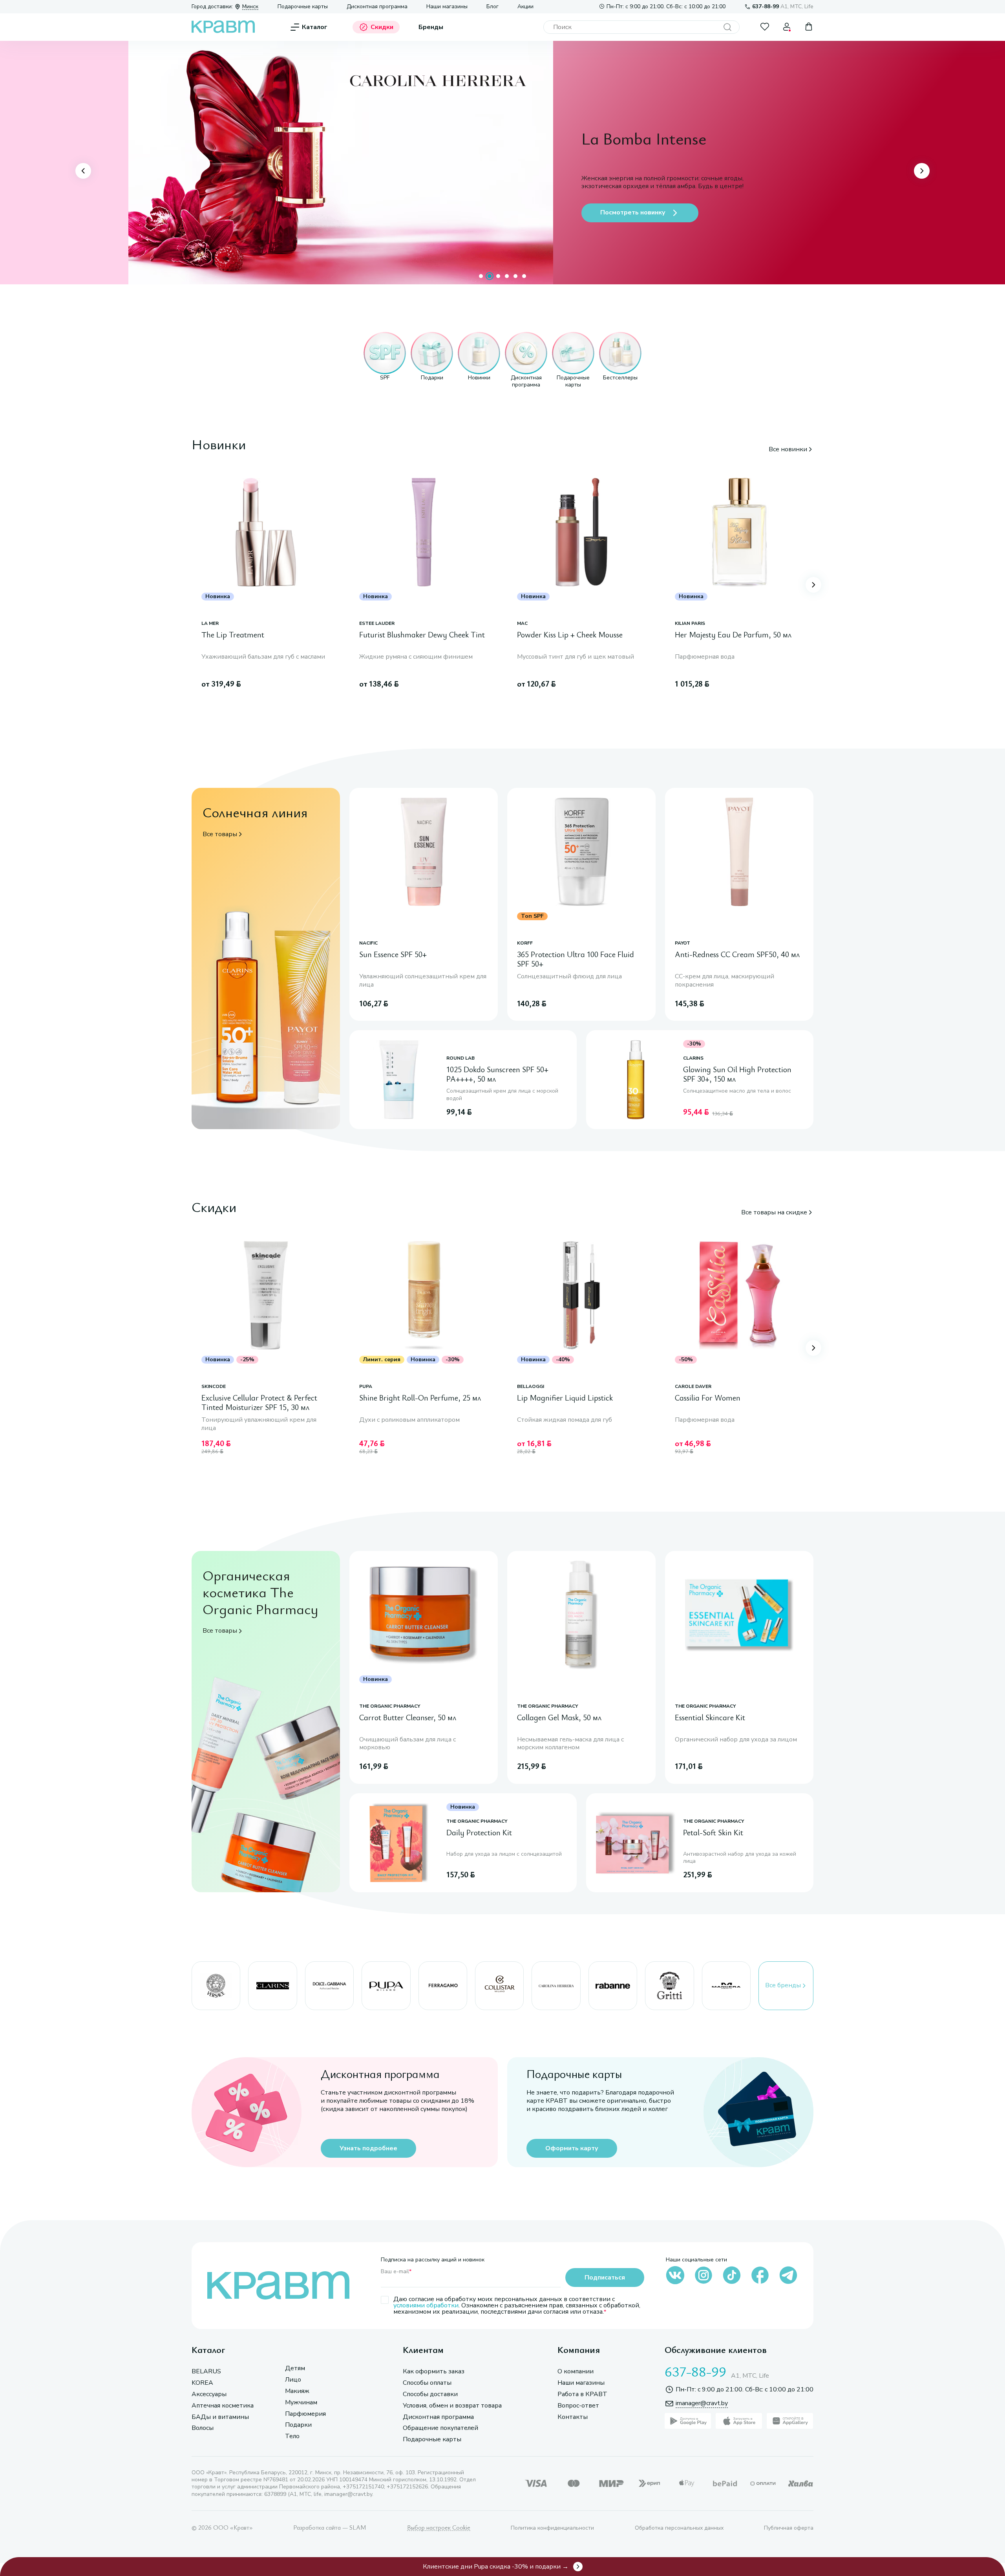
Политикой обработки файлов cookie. (780, 2514)
